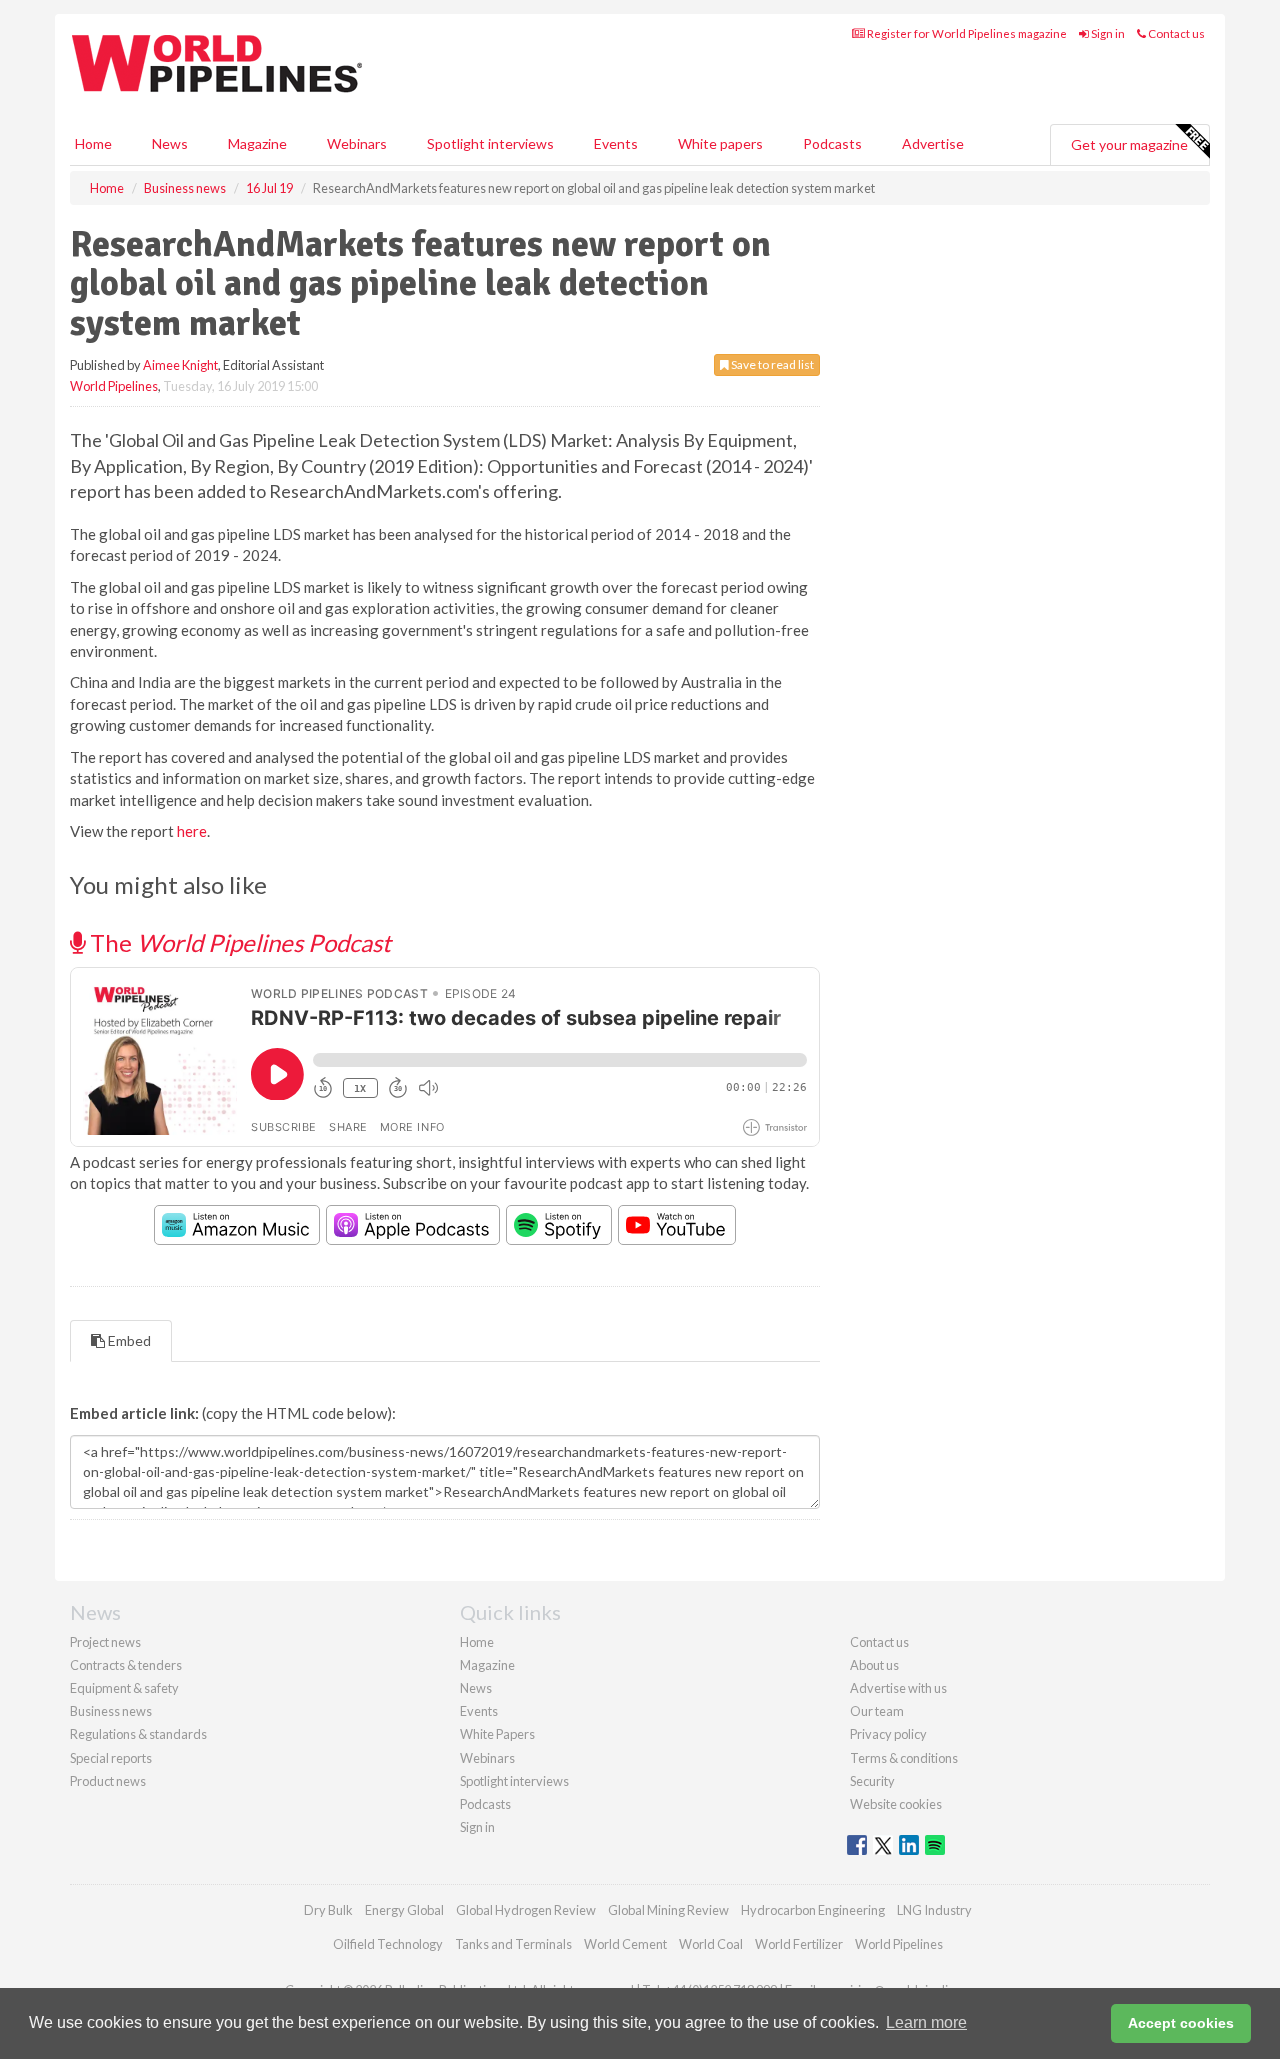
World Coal (711, 1944)
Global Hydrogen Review (526, 1910)
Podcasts (832, 143)
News (476, 1688)
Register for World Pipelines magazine (966, 33)
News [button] (170, 143)
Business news (111, 1711)
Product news (108, 1781)
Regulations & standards (138, 1734)
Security (872, 1781)
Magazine (257, 143)
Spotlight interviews (490, 143)
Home (93, 143)
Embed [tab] (128, 1340)
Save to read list (771, 364)
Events (616, 143)
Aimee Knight (180, 365)
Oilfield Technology (388, 1944)
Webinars (357, 143)
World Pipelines (114, 386)
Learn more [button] (926, 2022)
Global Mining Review (668, 1910)
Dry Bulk (328, 1910)
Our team (877, 1711)
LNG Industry (934, 1910)
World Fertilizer (799, 1944)
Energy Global (404, 1910)
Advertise (933, 143)
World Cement (625, 1944)
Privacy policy (888, 1734)
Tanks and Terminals (513, 1944)
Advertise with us (898, 1688)
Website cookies (896, 1804)
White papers (720, 143)
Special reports (111, 1758)
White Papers (497, 1734)
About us (874, 1665)
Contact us (1175, 33)
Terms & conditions (904, 1758)
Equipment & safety (124, 1688)
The (238, 942)
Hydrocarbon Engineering (813, 1910)
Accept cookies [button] (1181, 2023)
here (192, 831)
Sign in (1107, 33)
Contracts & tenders (126, 1665)
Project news (105, 1642)
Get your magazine (1129, 144)
